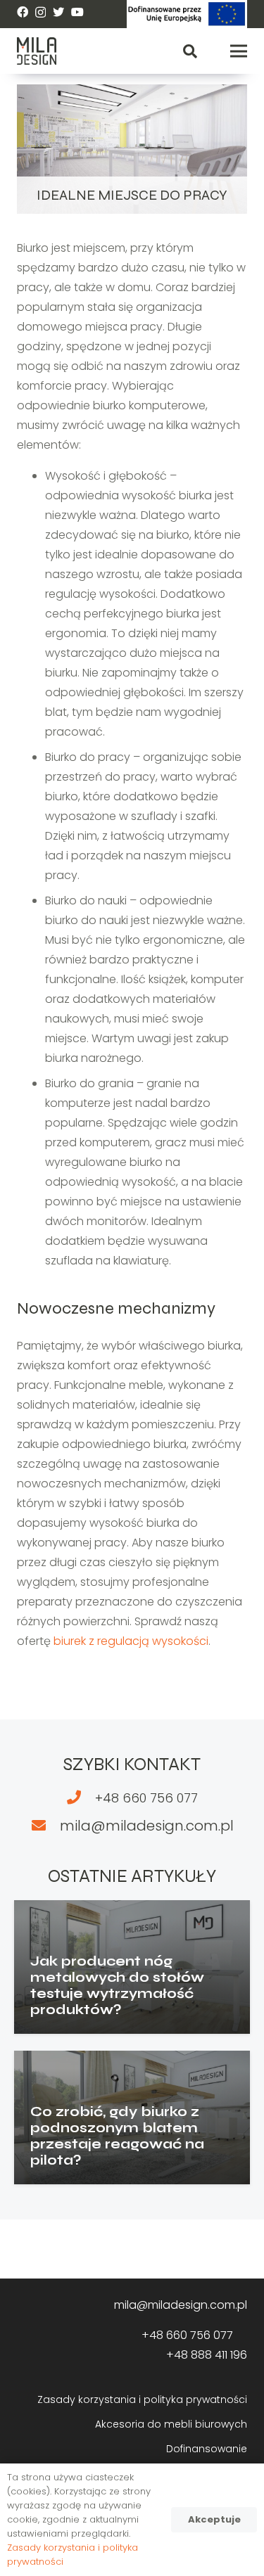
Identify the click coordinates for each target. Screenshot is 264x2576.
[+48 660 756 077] (81, 1798)
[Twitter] (58, 12)
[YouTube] (77, 12)
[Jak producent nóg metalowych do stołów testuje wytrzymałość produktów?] (132, 1967)
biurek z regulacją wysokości (131, 1641)
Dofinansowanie (207, 2449)
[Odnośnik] (187, 14)
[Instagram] (40, 13)
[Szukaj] (190, 51)
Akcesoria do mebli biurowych (171, 2424)
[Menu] (239, 51)
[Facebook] (23, 12)
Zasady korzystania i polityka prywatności (142, 2399)
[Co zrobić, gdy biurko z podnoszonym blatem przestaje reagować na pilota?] (132, 2117)
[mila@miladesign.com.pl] (45, 1826)
